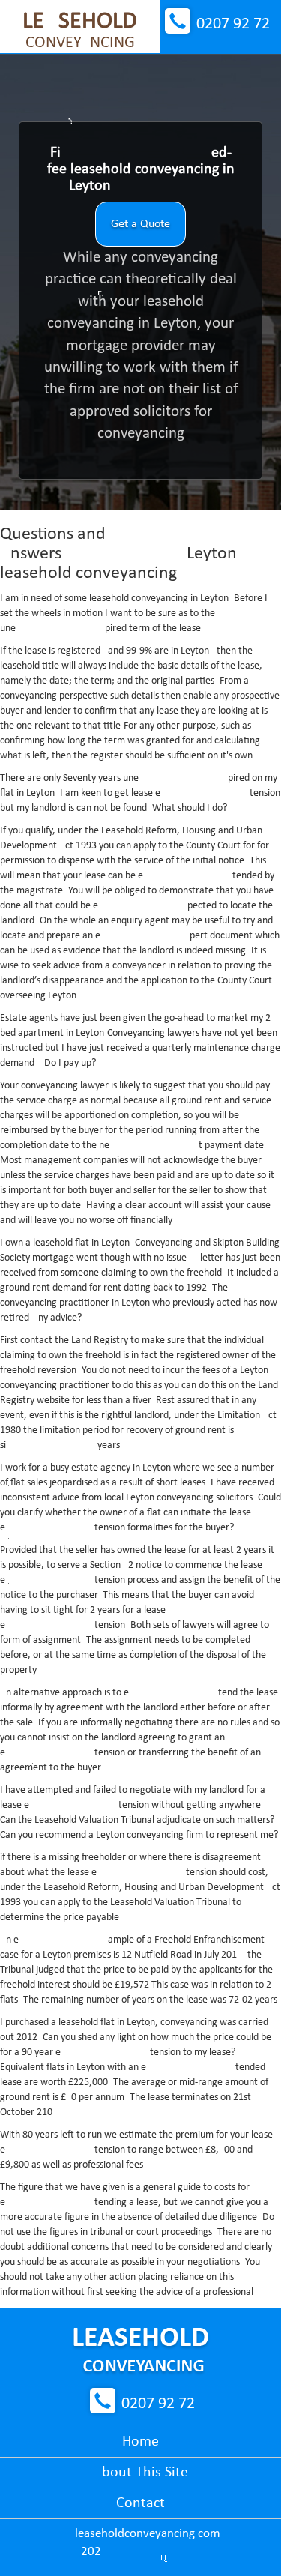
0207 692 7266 (233, 24)
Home (140, 2442)
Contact (140, 2503)
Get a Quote (140, 224)
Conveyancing (80, 31)
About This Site (140, 2473)
